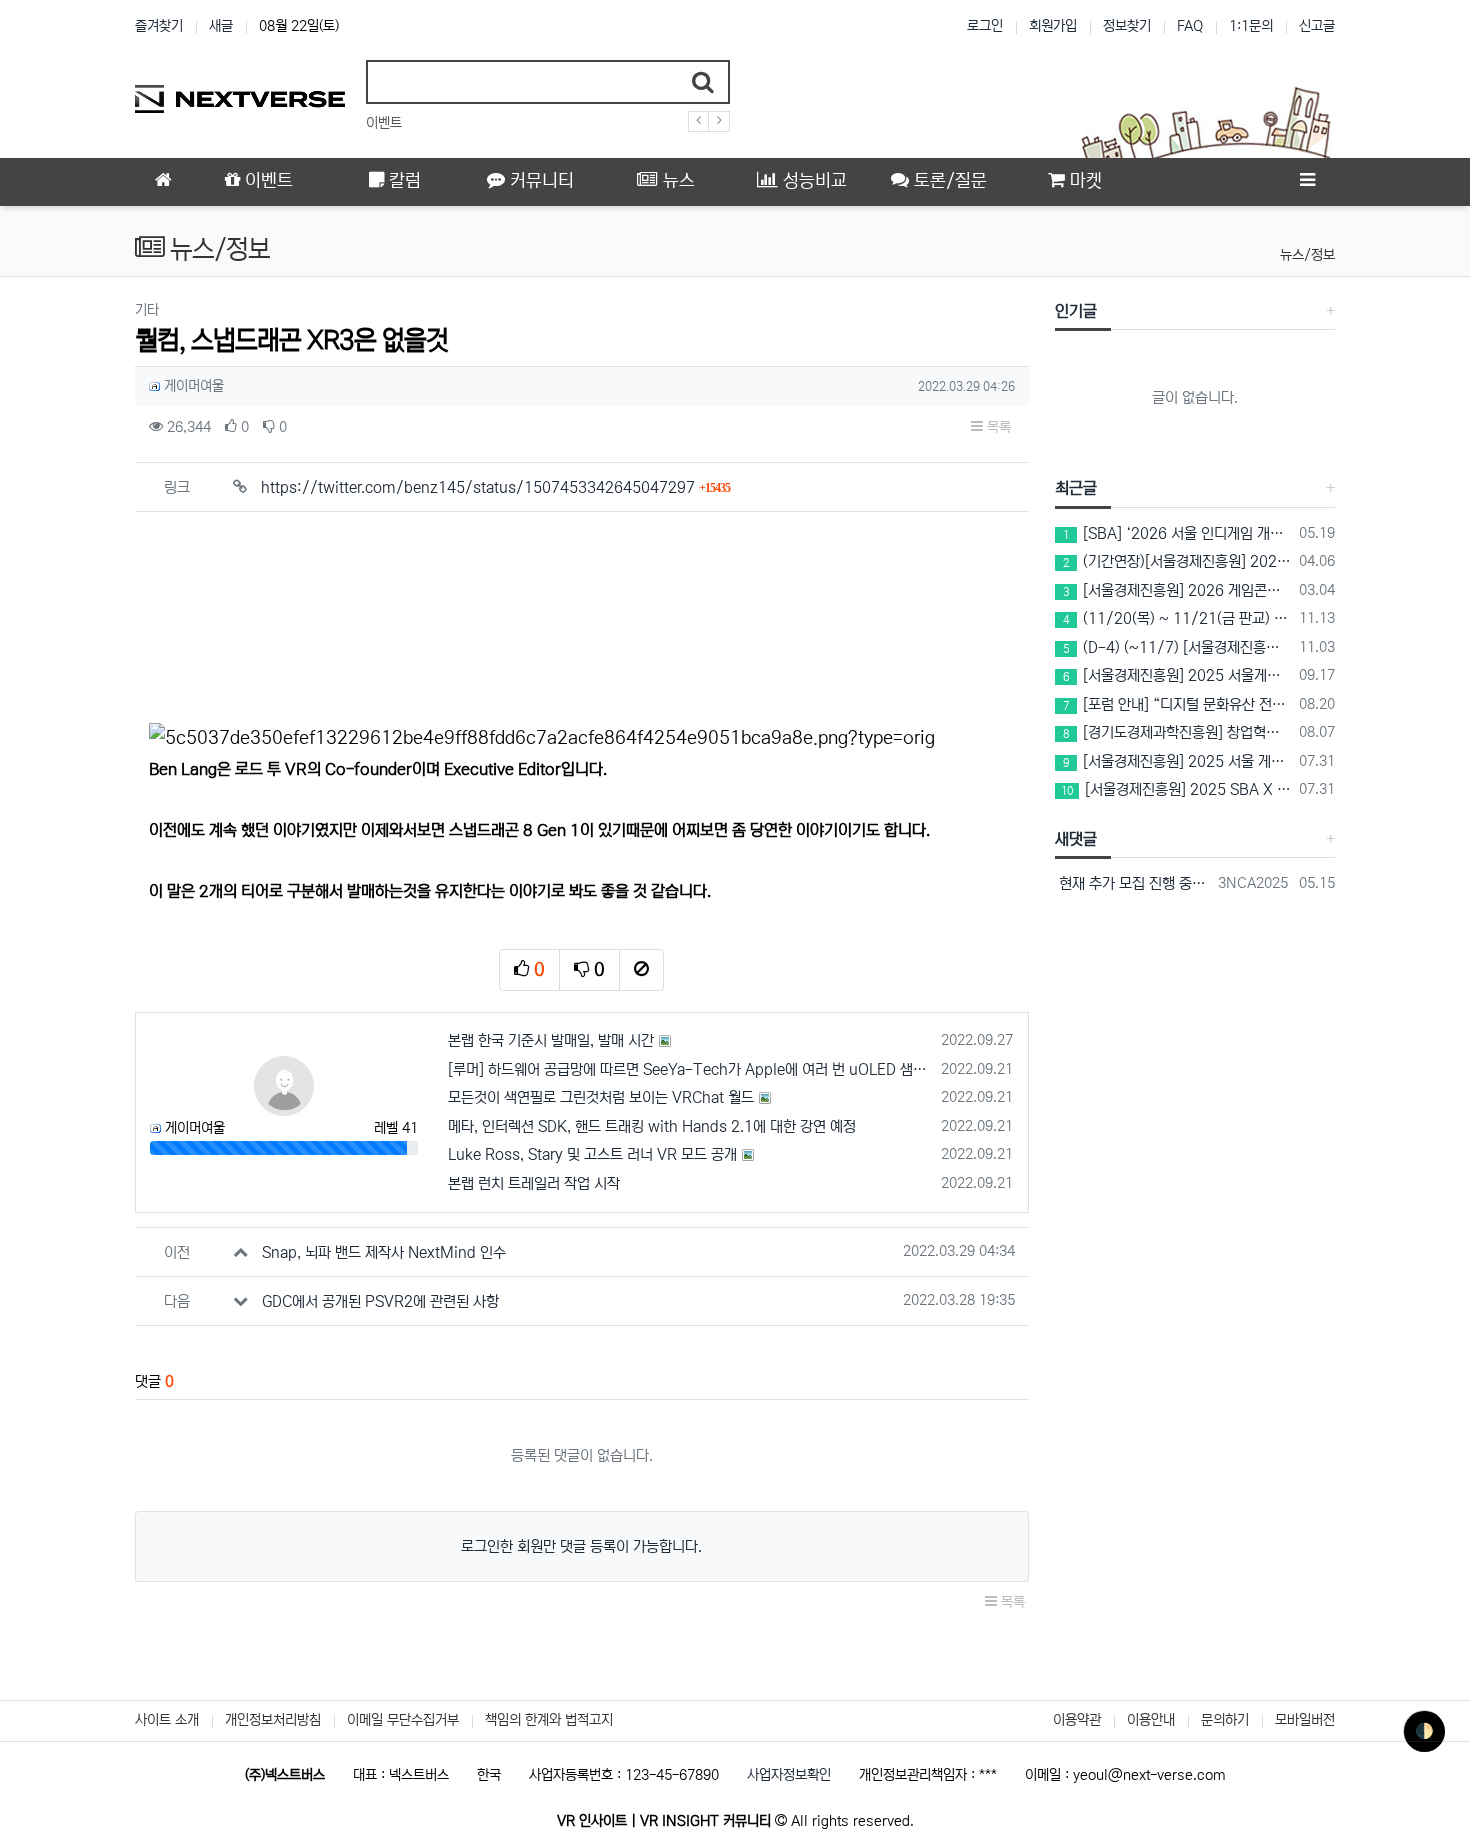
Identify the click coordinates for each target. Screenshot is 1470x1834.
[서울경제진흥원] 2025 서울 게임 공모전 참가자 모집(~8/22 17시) (1178, 761)
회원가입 (1053, 26)
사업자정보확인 (789, 1775)
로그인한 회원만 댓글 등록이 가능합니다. (581, 1546)
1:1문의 (1251, 26)
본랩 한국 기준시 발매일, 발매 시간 (551, 1040)
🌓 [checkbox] (1424, 1731)
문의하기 (1225, 1720)
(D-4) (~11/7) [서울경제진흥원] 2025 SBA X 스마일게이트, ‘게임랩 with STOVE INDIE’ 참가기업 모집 (1178, 647)
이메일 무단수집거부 (403, 1720)
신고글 (1317, 26)
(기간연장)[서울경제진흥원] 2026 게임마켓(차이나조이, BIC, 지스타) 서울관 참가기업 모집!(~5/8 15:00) (1178, 561)
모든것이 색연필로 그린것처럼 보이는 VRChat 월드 (601, 1097)
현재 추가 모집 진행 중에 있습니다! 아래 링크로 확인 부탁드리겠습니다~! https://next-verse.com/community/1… (1133, 883)
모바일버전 (1305, 1720)
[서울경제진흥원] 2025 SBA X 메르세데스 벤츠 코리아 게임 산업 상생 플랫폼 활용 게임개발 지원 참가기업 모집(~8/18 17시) (1177, 789)
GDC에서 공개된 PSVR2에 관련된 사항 (380, 1301)
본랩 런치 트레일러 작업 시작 (534, 1183)
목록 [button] (997, 427)
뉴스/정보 (1307, 255)
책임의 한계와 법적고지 (549, 1720)
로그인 (985, 26)
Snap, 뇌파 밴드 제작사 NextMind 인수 (384, 1252)
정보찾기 (1127, 26)
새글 (221, 26)
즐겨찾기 (159, 26)
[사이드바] (1307, 182)
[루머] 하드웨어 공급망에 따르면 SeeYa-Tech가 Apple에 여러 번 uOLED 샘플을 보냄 (691, 1069)
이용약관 (1077, 1720)
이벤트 (384, 123)
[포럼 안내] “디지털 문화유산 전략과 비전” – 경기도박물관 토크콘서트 (1178, 704)
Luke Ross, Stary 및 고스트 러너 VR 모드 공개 (592, 1154)
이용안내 (1151, 1720)
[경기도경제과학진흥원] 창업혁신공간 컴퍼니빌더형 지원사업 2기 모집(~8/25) (1178, 732)
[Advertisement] (582, 612)
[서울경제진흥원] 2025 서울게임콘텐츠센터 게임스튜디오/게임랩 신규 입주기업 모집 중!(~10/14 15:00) (1178, 675)
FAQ (1190, 26)
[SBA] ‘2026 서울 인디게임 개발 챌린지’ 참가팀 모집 (1178, 533)
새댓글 (1076, 839)
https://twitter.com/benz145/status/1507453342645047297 (495, 487)
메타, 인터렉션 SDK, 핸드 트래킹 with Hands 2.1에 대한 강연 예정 (652, 1126)
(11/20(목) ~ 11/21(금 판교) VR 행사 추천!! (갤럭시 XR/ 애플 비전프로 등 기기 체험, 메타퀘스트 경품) (1178, 618)
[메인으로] (163, 182)
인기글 (1076, 311)
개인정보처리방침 (273, 1720)
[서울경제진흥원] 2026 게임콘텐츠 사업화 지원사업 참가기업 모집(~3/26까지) (1178, 590)
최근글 (1076, 488)
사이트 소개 (167, 1720)
